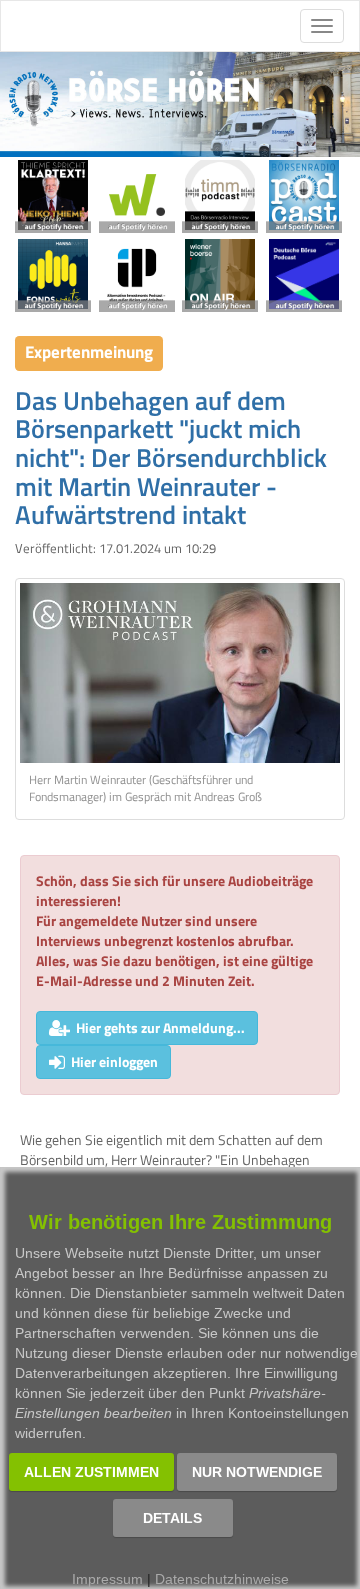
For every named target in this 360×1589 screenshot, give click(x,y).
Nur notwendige (257, 1472)
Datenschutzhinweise (222, 1579)
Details (172, 1518)
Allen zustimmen (91, 1472)
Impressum (107, 1579)
